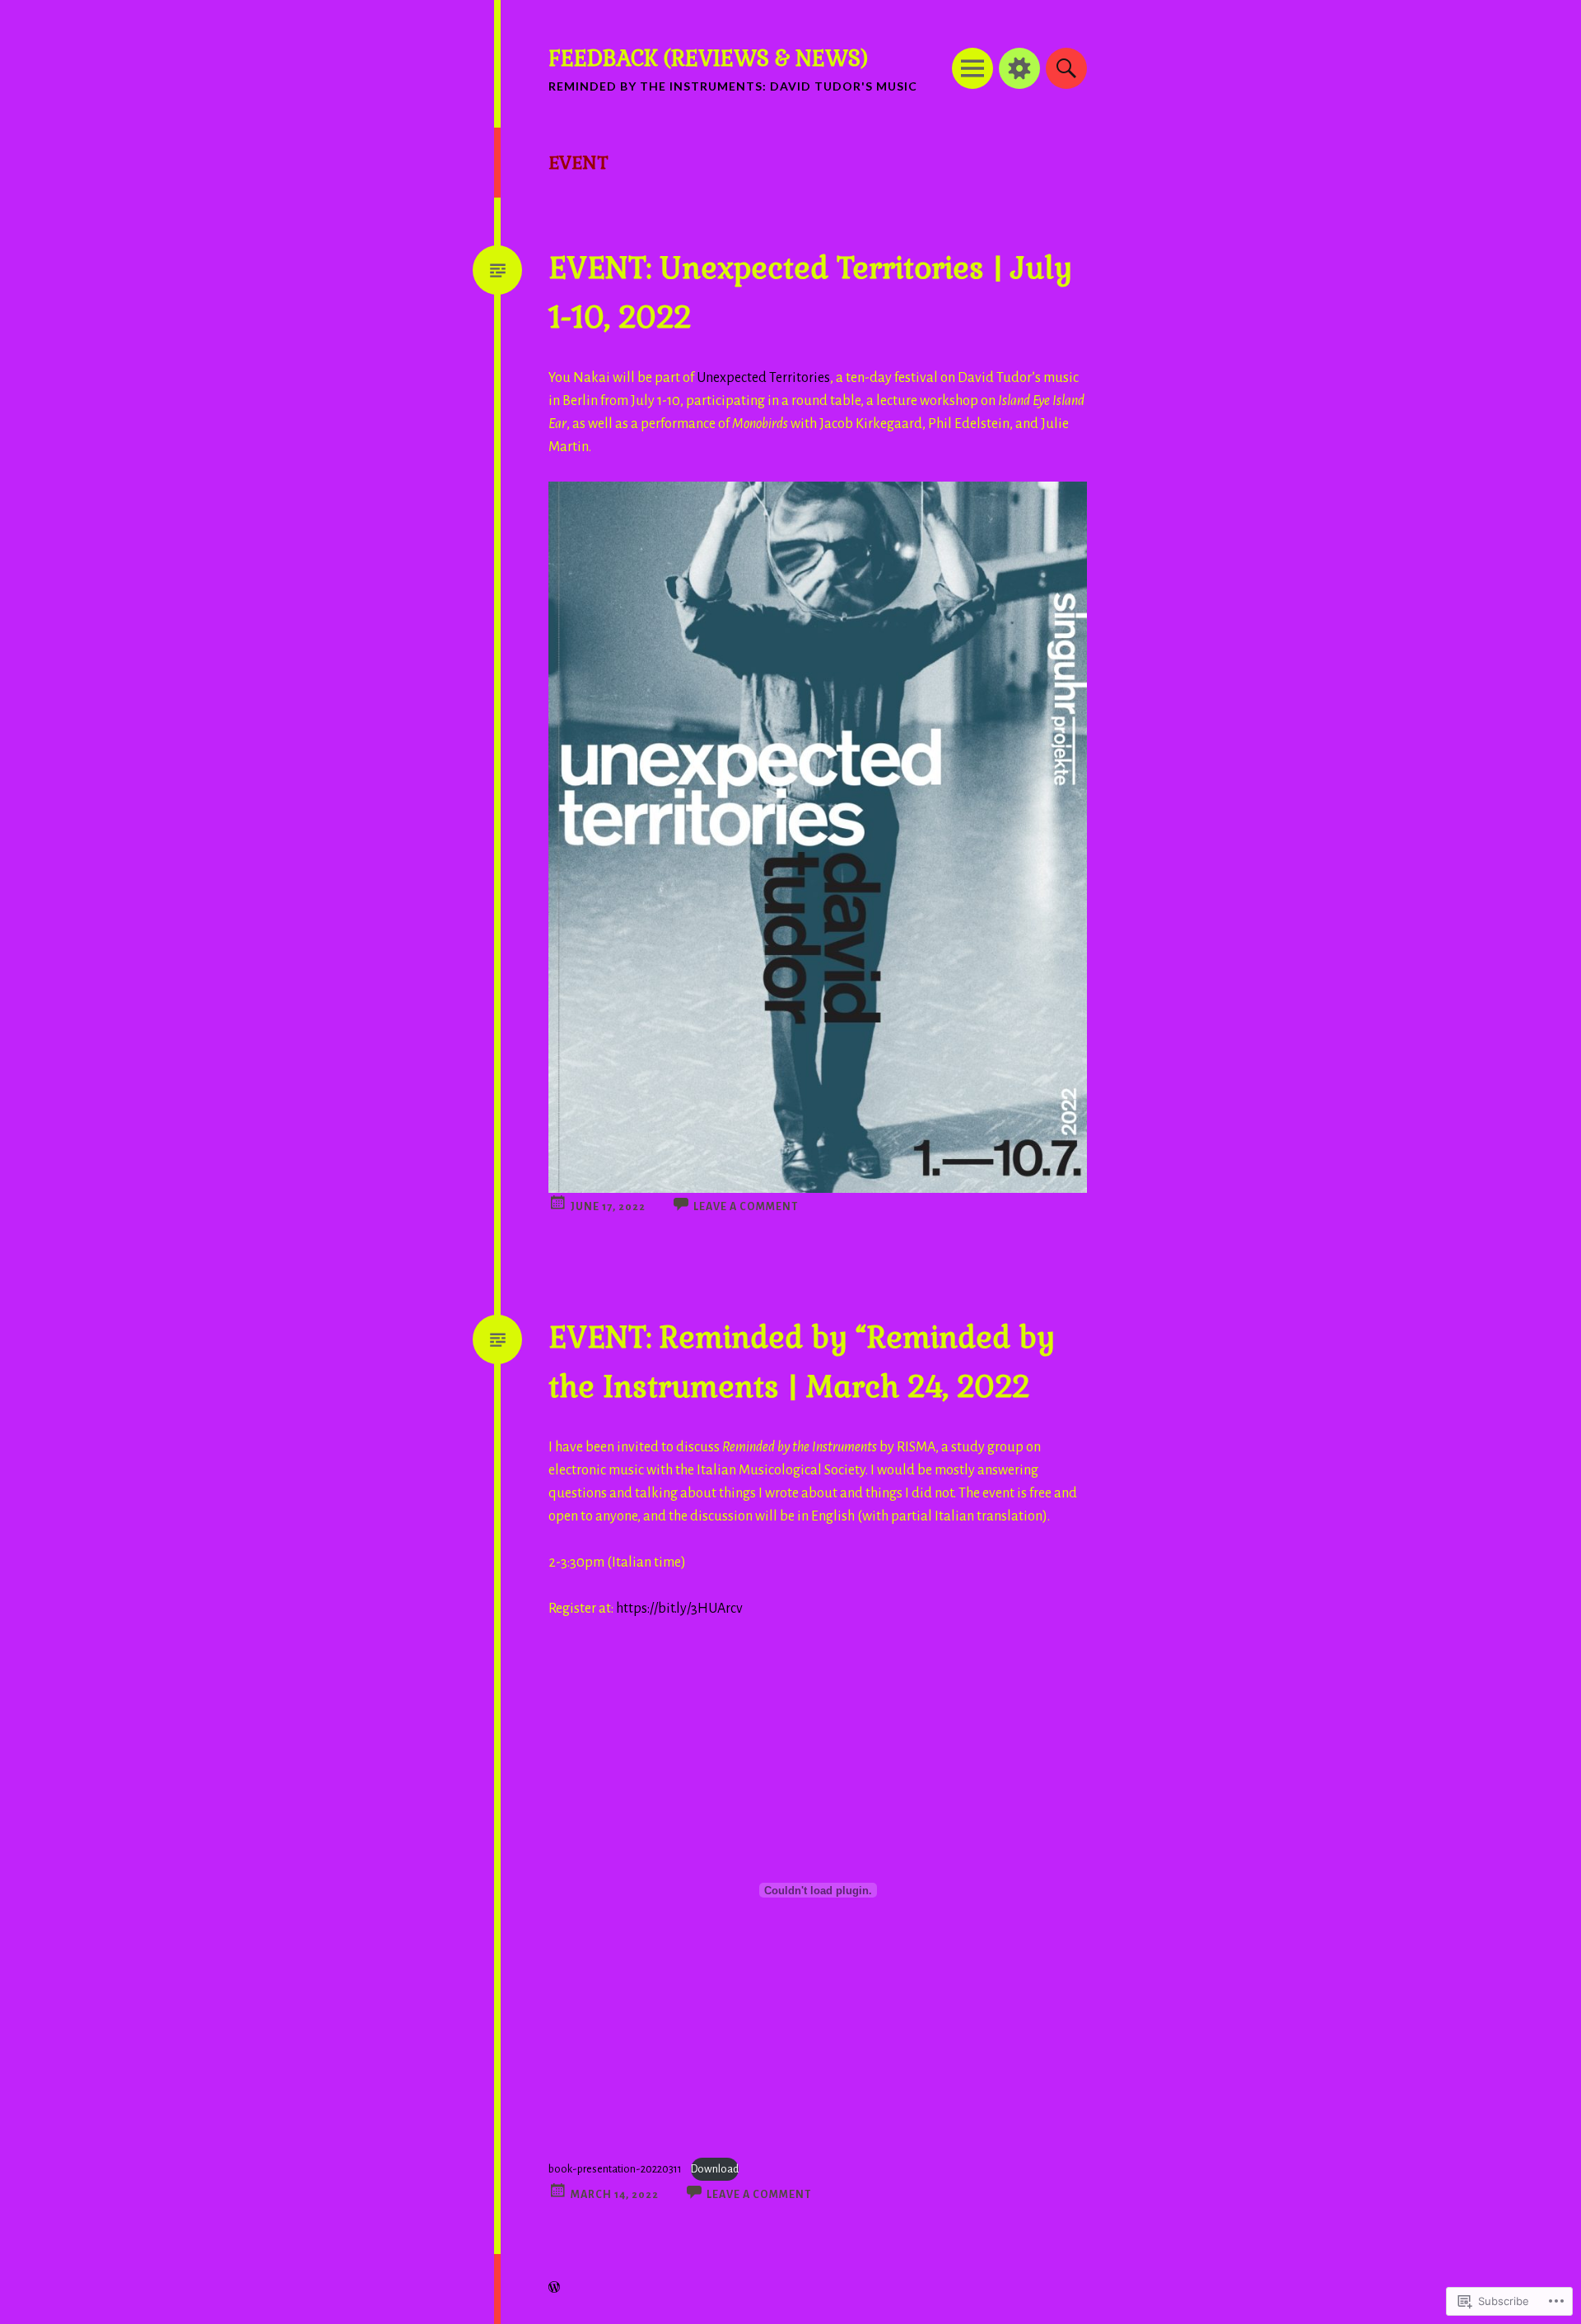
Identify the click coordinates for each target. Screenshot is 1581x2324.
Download (715, 2169)
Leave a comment (746, 1207)
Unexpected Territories (763, 378)
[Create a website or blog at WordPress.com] (554, 2289)
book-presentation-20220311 (615, 2169)
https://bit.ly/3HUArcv (679, 1609)
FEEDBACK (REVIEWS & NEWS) (708, 58)
